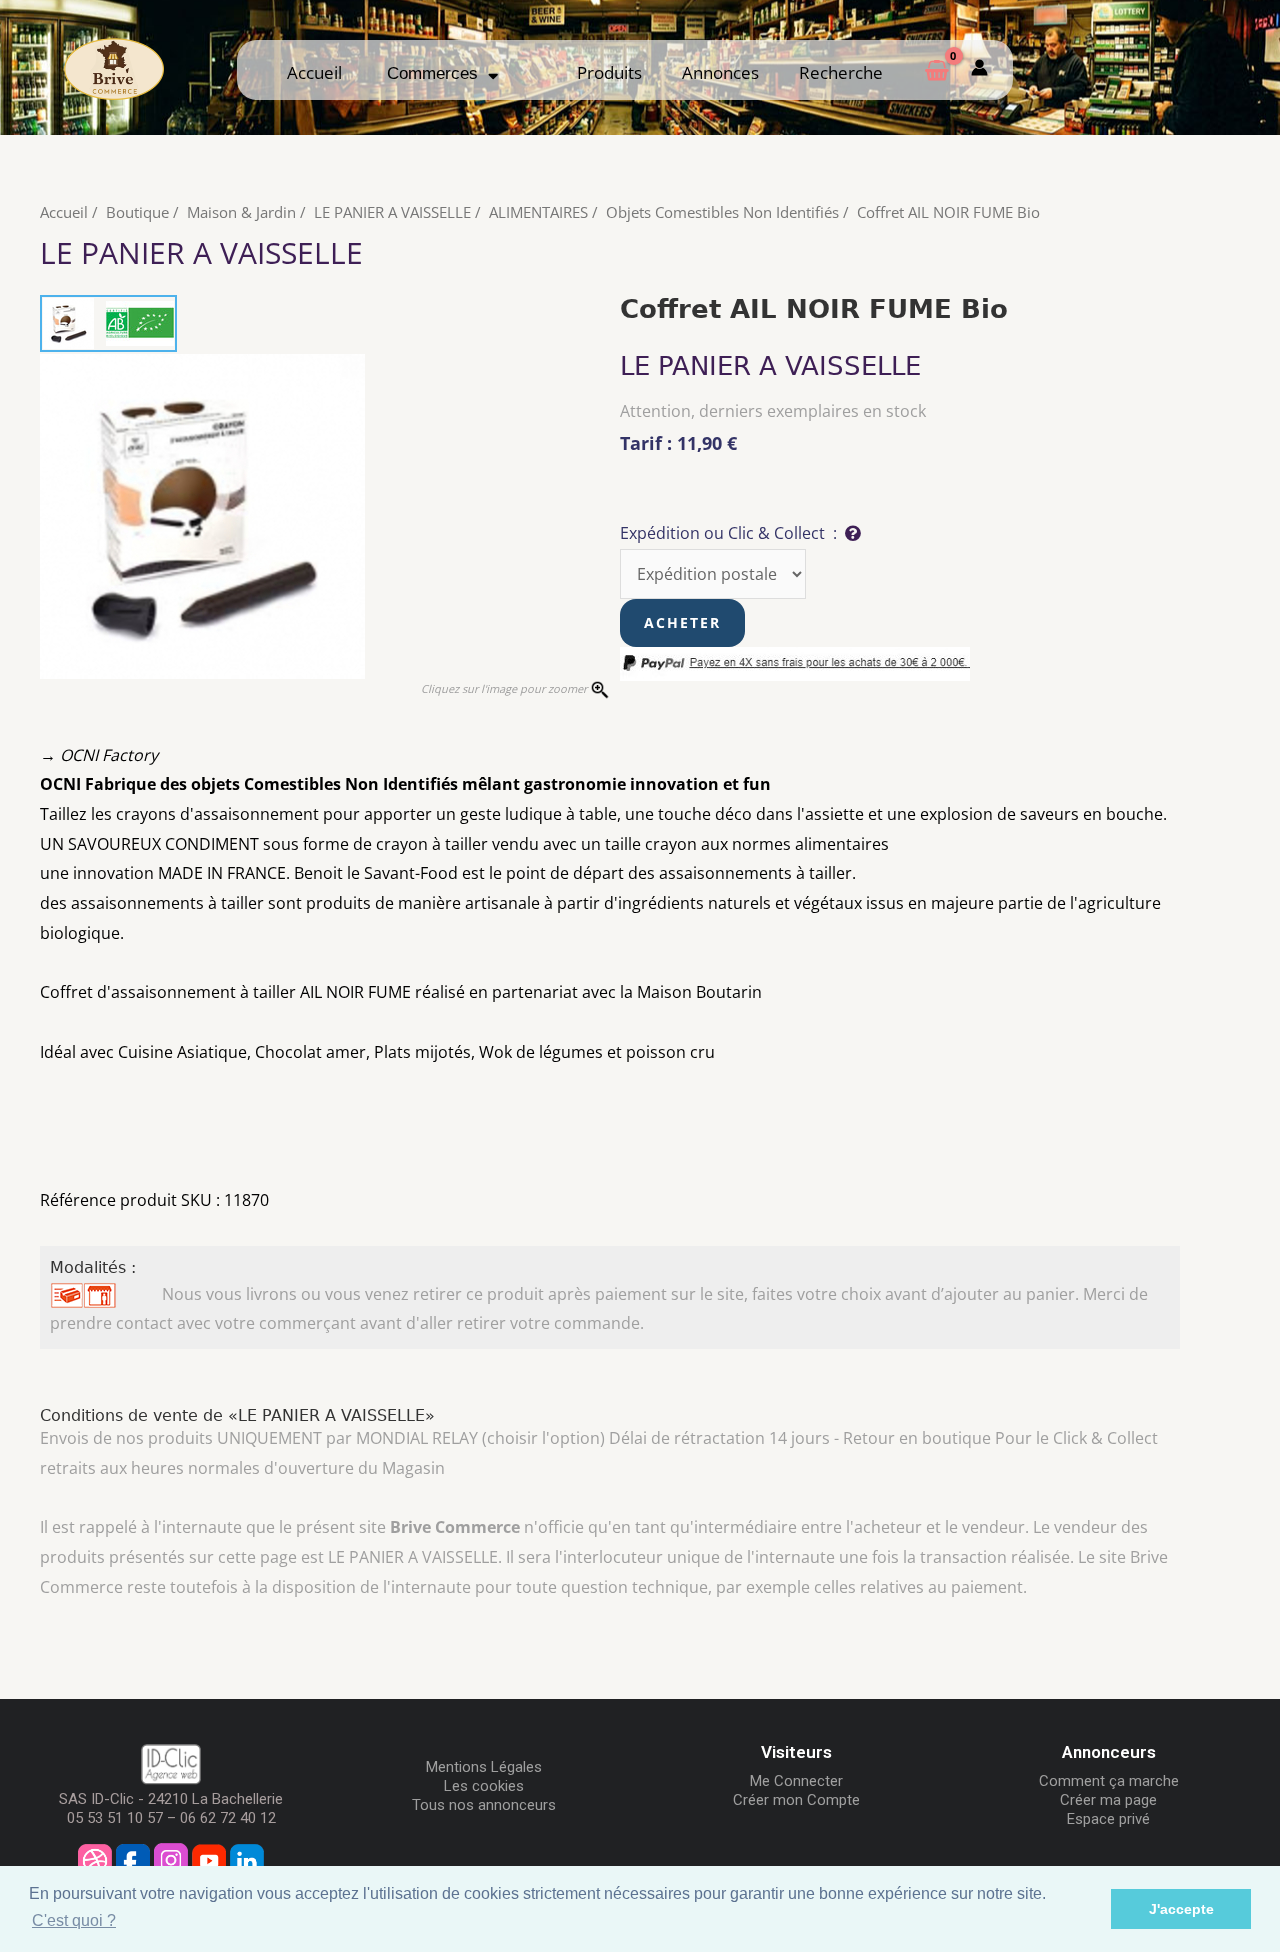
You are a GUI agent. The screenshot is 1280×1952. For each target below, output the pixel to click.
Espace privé (1108, 1819)
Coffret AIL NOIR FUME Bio (948, 212)
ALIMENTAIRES (538, 212)
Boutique (137, 212)
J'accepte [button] (1181, 1909)
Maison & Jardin (241, 212)
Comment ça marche (1109, 1781)
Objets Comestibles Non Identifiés (722, 212)
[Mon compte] (979, 69)
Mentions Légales (484, 1767)
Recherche (841, 72)
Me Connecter (796, 1781)
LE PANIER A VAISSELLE (392, 212)
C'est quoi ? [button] (74, 1920)
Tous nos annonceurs (484, 1805)
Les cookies (484, 1786)
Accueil (314, 72)
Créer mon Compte (796, 1800)
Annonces (720, 72)
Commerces (437, 73)
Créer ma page (1108, 1800)
